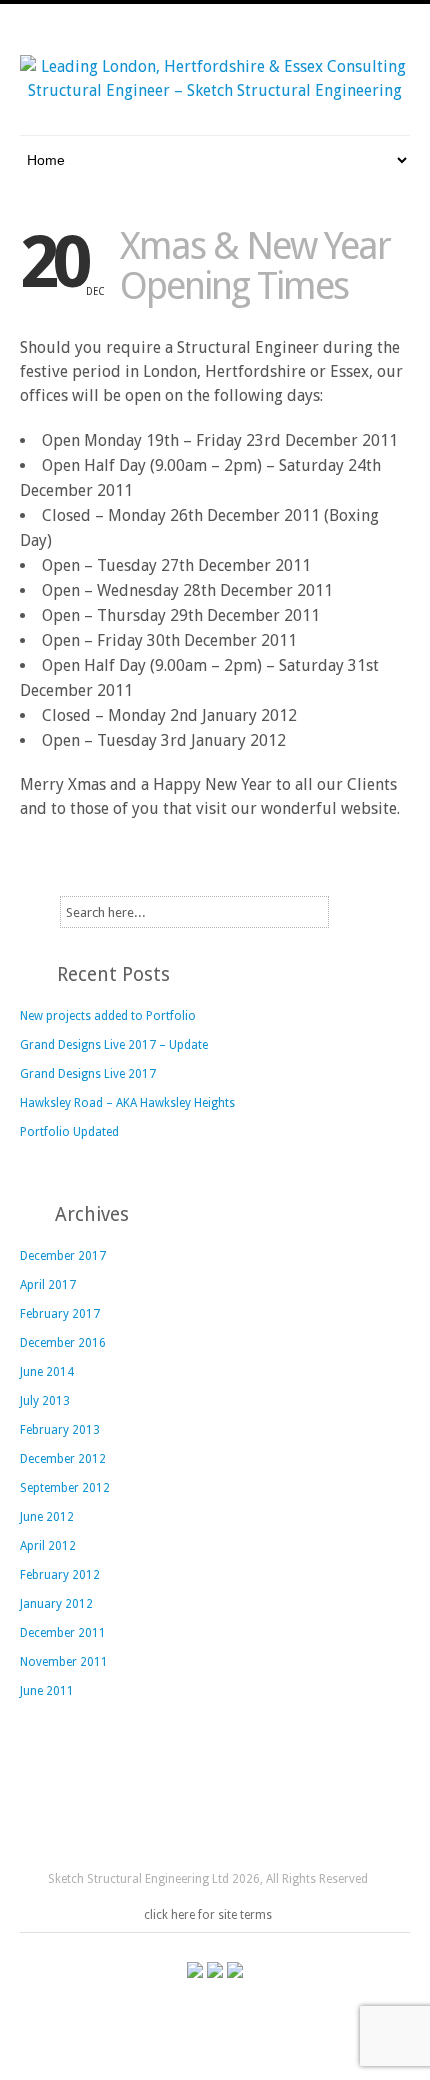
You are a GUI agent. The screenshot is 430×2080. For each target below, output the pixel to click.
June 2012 (47, 1517)
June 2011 (47, 1691)
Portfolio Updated (69, 1132)
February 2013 (60, 1430)
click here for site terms (208, 1915)
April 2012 (48, 1546)
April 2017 (48, 1285)
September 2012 (65, 1488)
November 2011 (64, 1662)
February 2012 (60, 1575)
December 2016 (63, 1343)
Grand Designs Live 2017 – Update (114, 1045)
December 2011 (63, 1633)
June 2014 (47, 1372)
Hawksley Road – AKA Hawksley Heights (127, 1103)
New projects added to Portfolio (108, 1016)
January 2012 (56, 1604)
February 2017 (60, 1314)
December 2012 (63, 1459)
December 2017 (63, 1256)
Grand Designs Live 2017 (88, 1074)
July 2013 (45, 1401)
